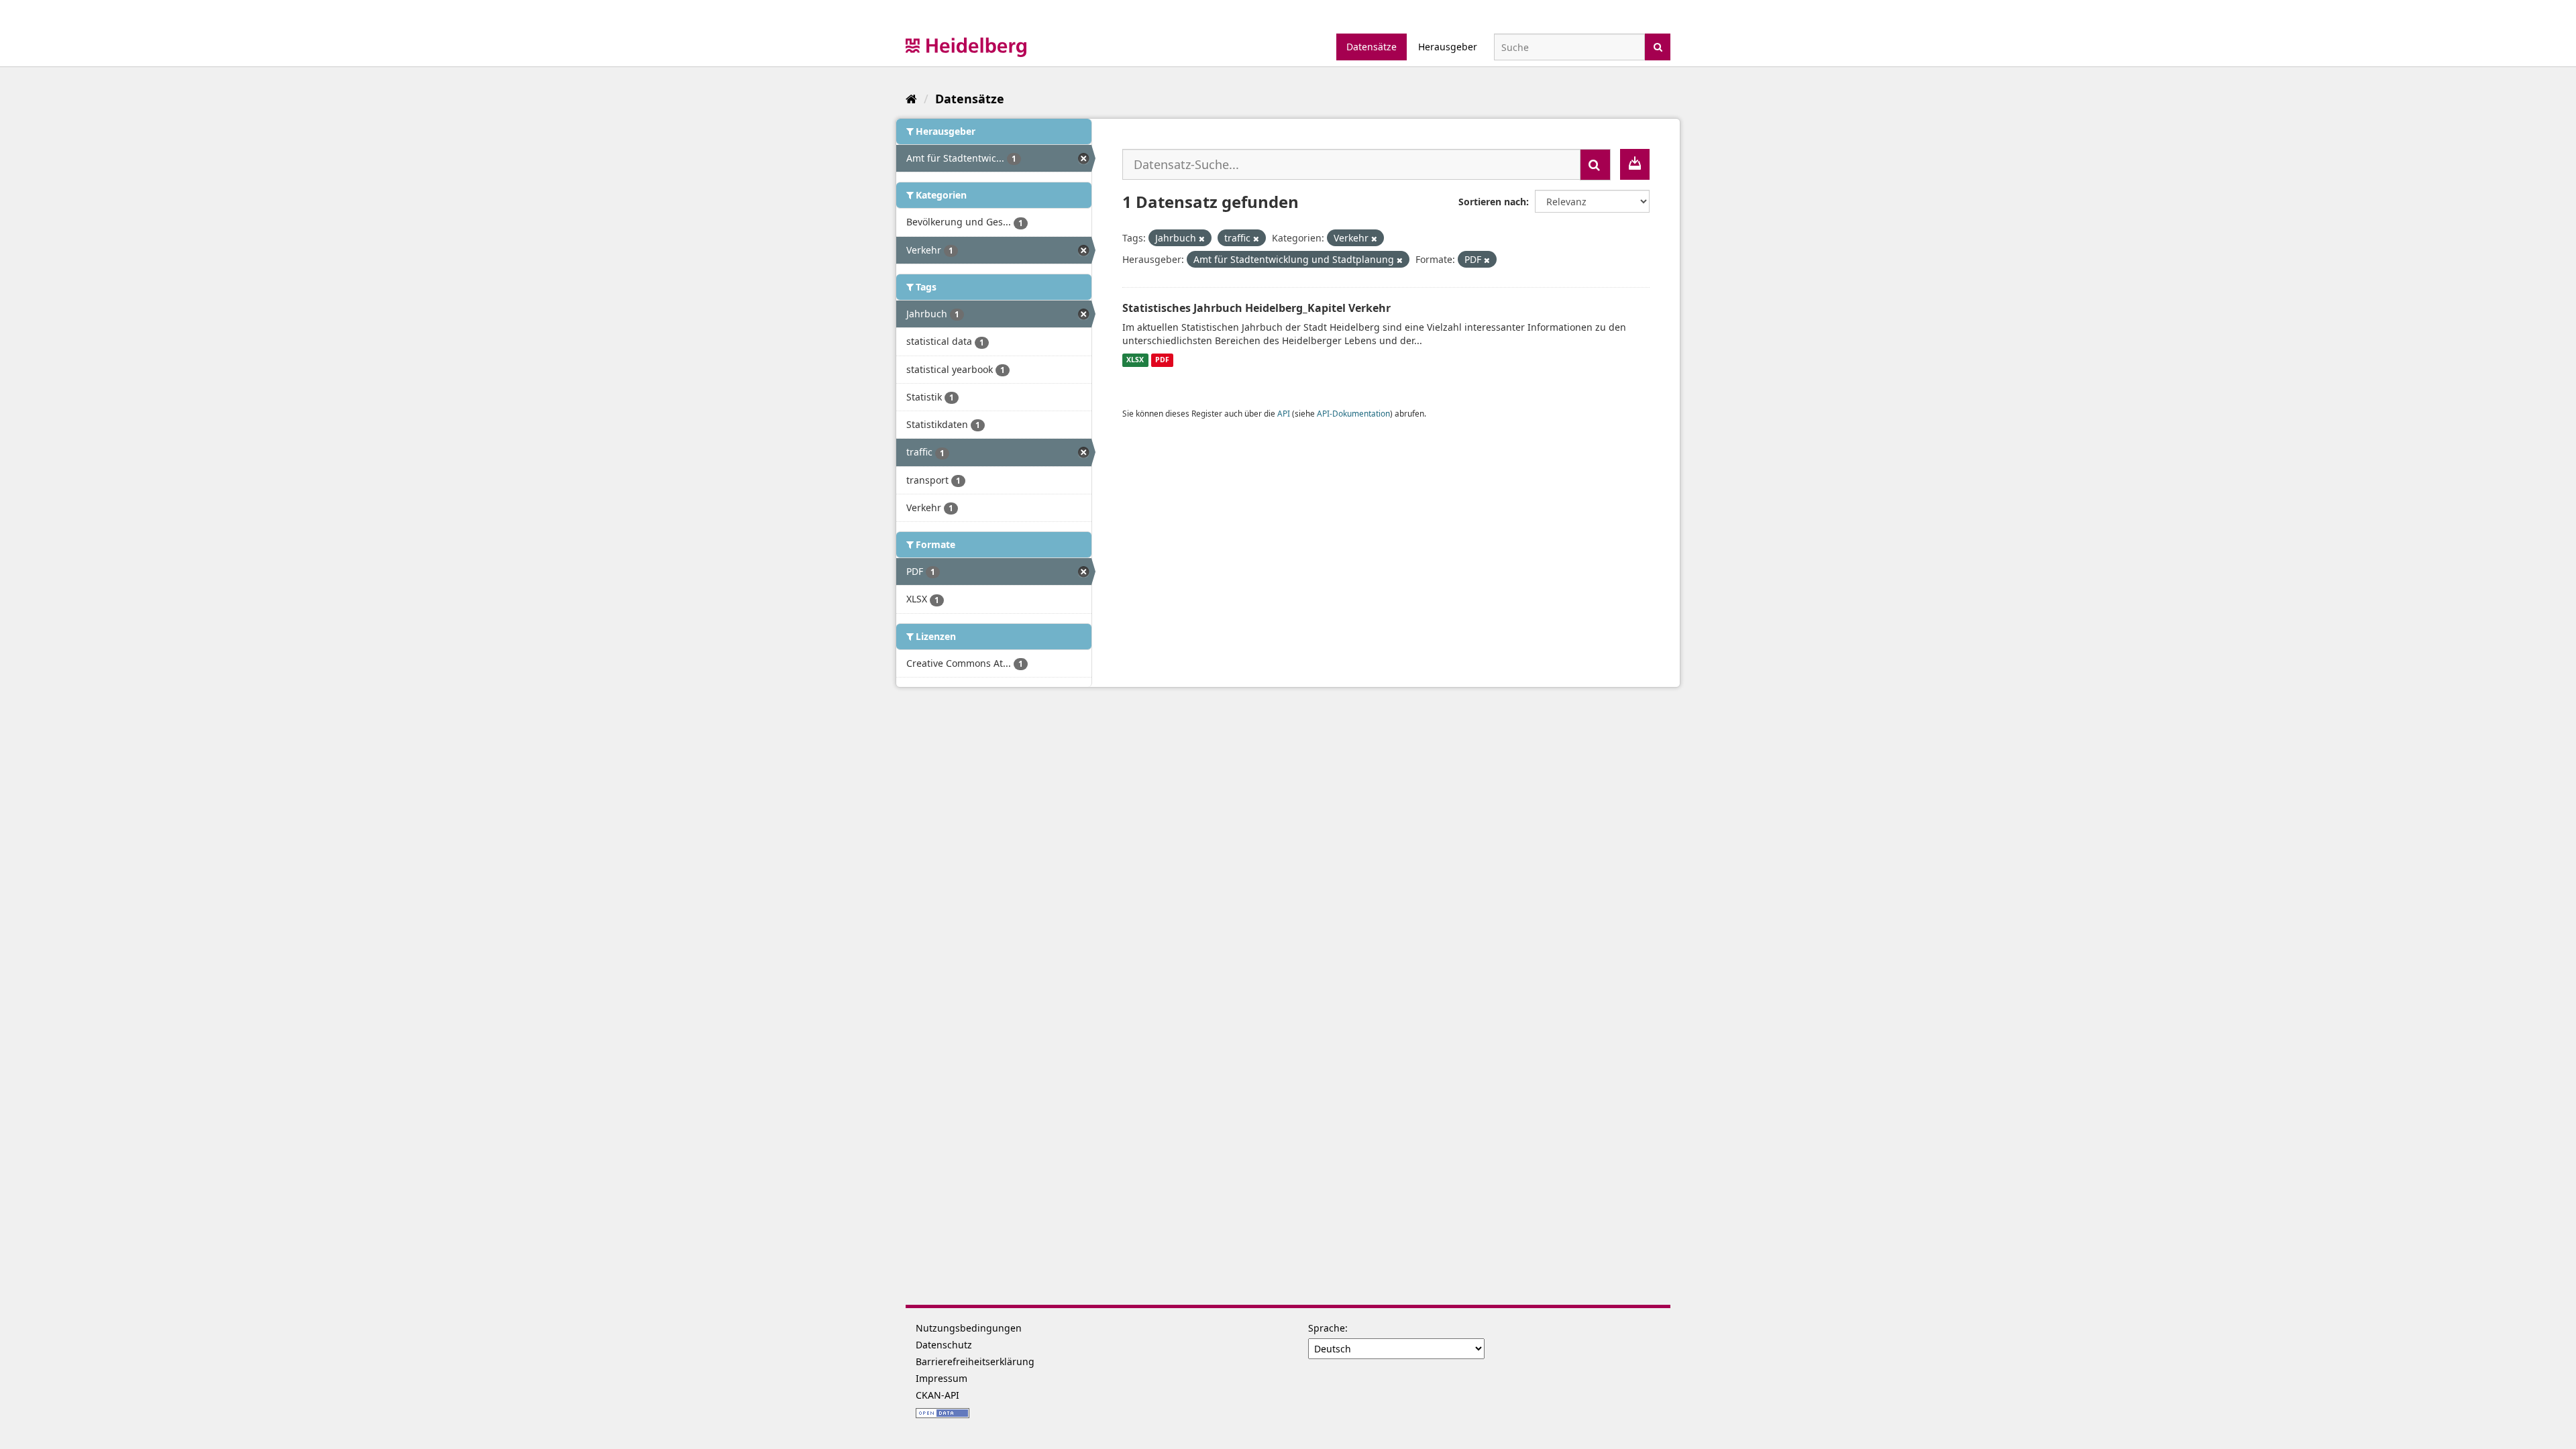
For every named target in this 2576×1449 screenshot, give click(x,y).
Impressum (942, 1378)
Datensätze (1372, 47)
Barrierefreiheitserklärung (975, 1361)
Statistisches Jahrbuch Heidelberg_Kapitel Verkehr (1256, 308)
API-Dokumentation (1353, 413)
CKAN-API (937, 1395)
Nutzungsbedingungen (969, 1328)
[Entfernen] (1202, 238)
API (1284, 413)
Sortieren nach (1492, 202)
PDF (1162, 360)
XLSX (1135, 360)
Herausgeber (1448, 47)
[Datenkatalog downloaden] (1635, 164)
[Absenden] (1658, 46)
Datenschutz (944, 1345)
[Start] (911, 99)
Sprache (1327, 1328)
